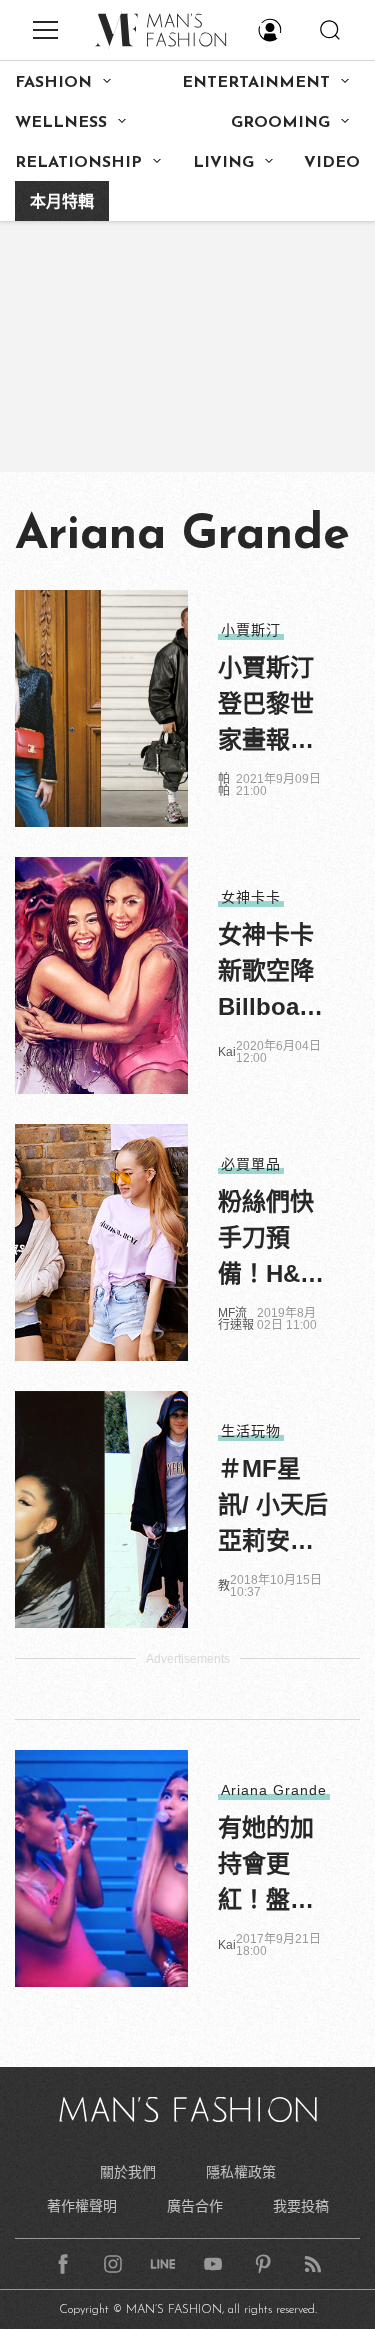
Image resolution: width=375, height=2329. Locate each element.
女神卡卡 (251, 897)
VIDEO (332, 163)
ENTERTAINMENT (256, 83)
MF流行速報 (236, 1319)
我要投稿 (301, 2206)
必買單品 (251, 1164)
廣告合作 (195, 2206)
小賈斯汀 (251, 630)
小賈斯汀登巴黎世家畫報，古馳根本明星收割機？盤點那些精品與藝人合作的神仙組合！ (266, 706)
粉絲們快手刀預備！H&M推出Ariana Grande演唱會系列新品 (272, 1240)
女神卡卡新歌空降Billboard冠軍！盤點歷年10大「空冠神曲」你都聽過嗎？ (270, 973)
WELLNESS (61, 123)
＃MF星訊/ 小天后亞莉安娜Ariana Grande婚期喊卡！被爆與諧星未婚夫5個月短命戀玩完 (273, 1507)
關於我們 (128, 2172)
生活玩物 (251, 1431)
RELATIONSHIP (78, 163)
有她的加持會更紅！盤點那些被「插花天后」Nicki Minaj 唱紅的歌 (270, 1866)
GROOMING (280, 123)
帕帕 (224, 785)
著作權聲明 (82, 2206)
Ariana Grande (274, 1790)
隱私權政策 (241, 2172)
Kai (227, 1052)
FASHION (53, 83)
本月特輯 (62, 203)
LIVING (223, 163)
